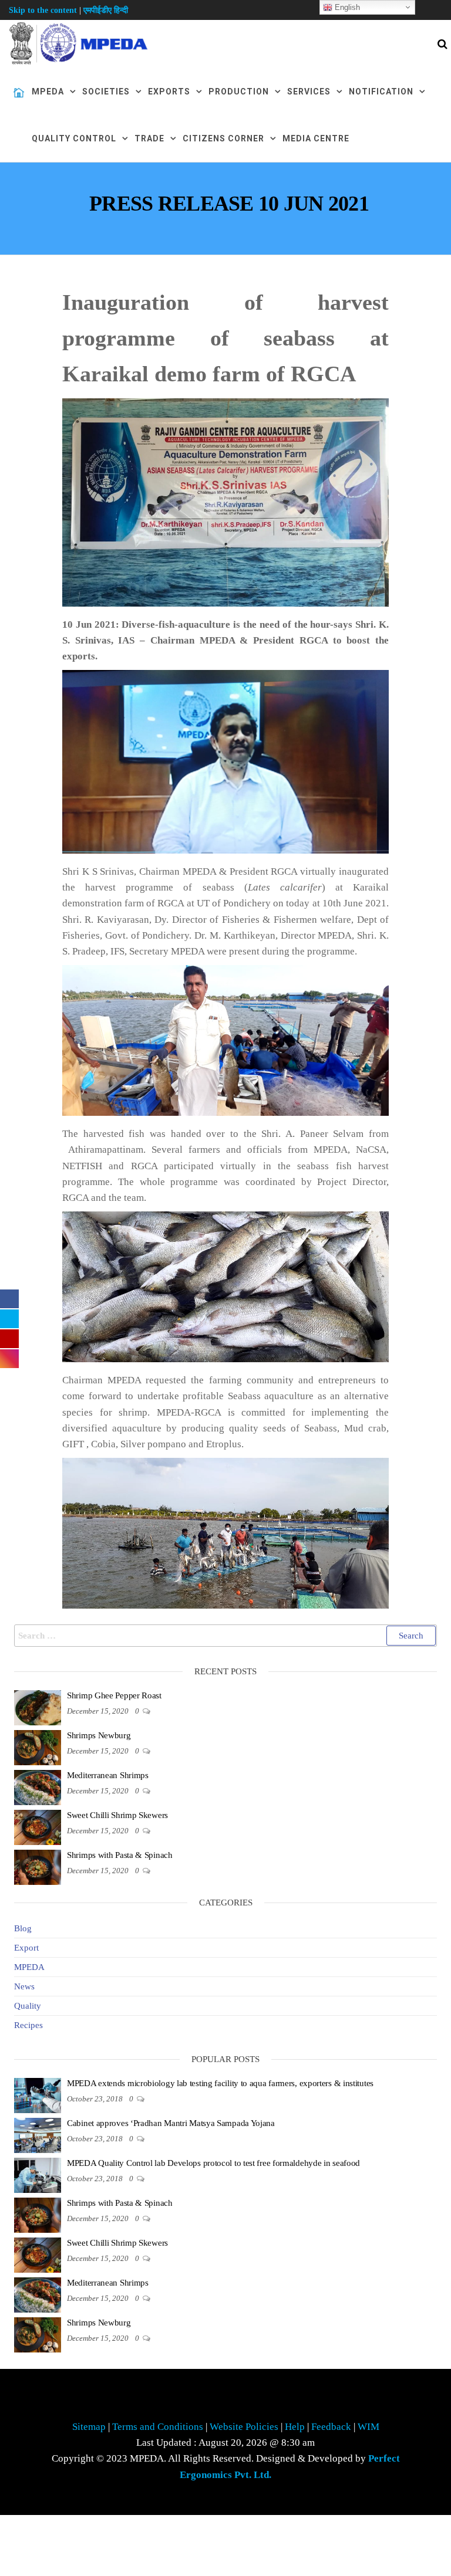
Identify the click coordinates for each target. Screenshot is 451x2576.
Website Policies (244, 2427)
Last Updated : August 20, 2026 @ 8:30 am (225, 2443)
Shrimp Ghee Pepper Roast (114, 1695)
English (346, 7)
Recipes (28, 2025)
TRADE (149, 138)
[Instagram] (9, 1359)
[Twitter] (9, 1319)
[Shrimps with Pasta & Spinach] (38, 1867)
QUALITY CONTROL (74, 138)
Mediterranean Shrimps (108, 1775)
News (24, 1986)
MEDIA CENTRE (316, 138)
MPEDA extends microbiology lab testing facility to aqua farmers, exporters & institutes (220, 2083)
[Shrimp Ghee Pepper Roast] (38, 1707)
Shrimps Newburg (99, 1735)
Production (239, 92)
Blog (23, 1928)
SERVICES (309, 92)
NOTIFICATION (381, 92)
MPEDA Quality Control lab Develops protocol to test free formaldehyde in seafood (213, 2163)
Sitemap (89, 2427)
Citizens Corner (223, 138)
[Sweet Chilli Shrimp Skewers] (38, 1827)
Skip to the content (43, 10)
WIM (367, 2427)
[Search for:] (225, 1636)
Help (295, 2427)
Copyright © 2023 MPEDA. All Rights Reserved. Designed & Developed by (226, 2466)
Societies (106, 92)
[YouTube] (9, 1339)
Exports (169, 92)
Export (26, 1948)
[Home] (19, 93)
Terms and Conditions (159, 2427)
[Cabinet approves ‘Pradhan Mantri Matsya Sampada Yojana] (38, 2135)
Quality (28, 2006)
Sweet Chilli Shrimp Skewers (117, 1815)
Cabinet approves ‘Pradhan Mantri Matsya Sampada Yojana (171, 2123)
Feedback (332, 2427)
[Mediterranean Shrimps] (38, 1787)
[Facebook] (9, 1299)
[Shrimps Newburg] (38, 1747)
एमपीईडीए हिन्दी (106, 10)
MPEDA (48, 92)
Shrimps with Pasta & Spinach (120, 1855)
